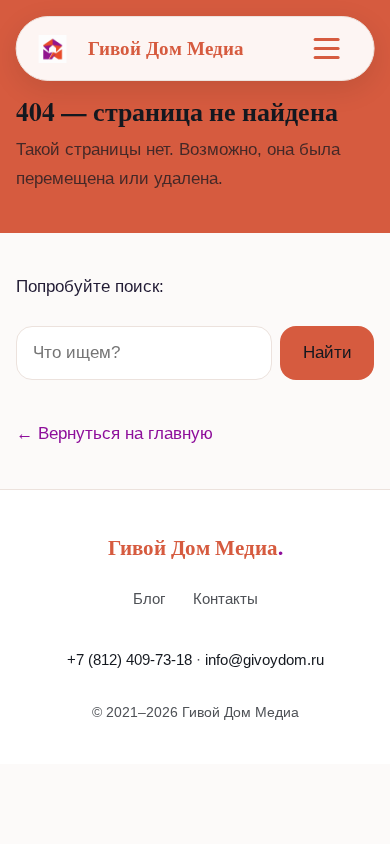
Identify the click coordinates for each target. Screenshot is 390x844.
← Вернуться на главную (114, 433)
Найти (327, 352)
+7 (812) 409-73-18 (129, 659)
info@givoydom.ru (264, 659)
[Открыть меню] (327, 49)
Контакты (225, 598)
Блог (149, 598)
